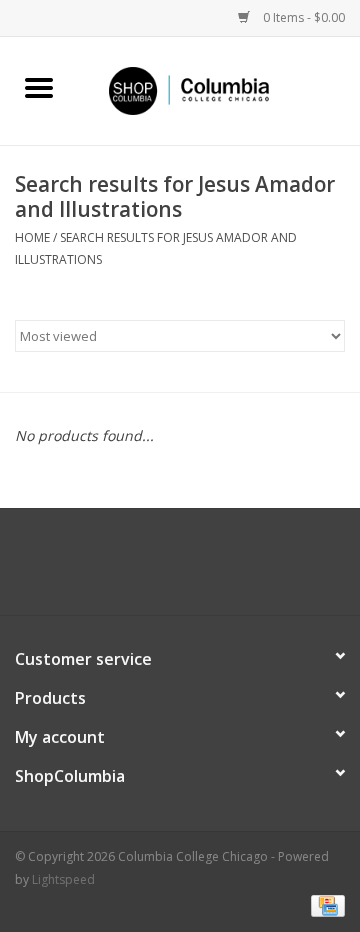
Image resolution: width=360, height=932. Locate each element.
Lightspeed (63, 879)
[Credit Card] (324, 904)
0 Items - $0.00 (302, 17)
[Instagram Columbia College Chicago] (198, 569)
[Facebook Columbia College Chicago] (162, 569)
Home (32, 237)
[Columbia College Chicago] (219, 89)
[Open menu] (39, 87)
